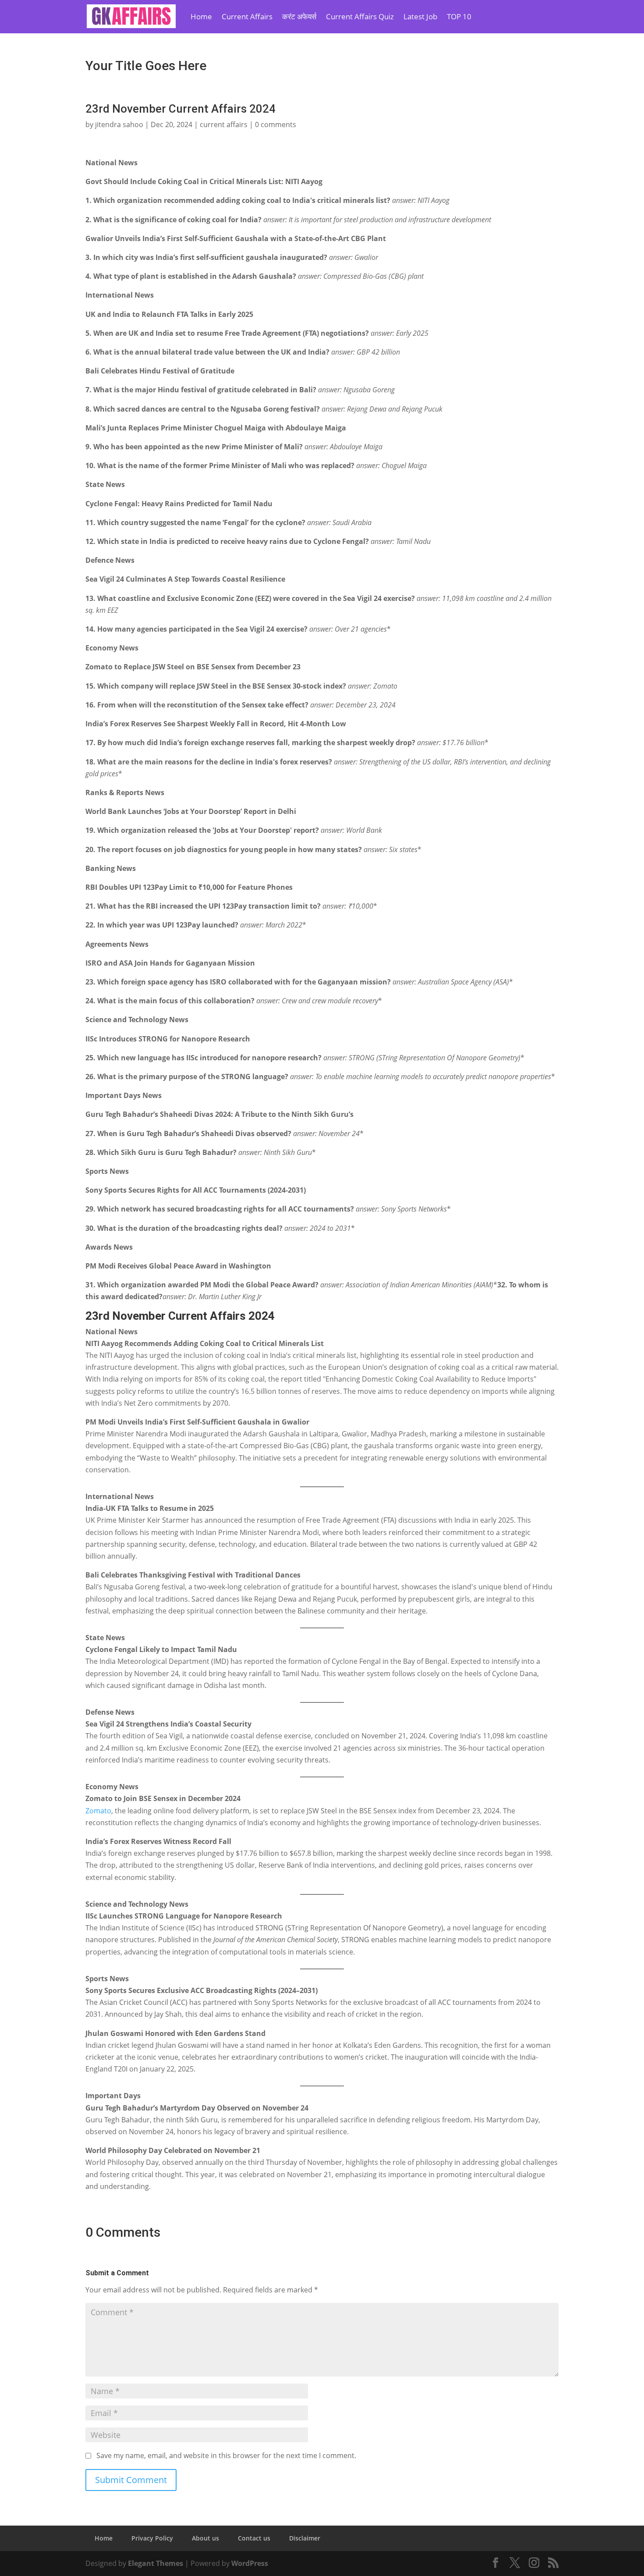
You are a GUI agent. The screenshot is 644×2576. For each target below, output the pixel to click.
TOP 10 (459, 16)
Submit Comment (131, 2480)
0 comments (276, 124)
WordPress (250, 2563)
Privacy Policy (152, 2538)
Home (201, 16)
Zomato (98, 1811)
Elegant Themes (156, 2563)
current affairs (224, 124)
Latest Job (420, 16)
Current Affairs (247, 16)
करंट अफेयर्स (299, 16)
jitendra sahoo (119, 124)
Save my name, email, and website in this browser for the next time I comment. (226, 2455)
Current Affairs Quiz (360, 16)
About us (205, 2538)
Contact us (254, 2538)
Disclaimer (305, 2538)
